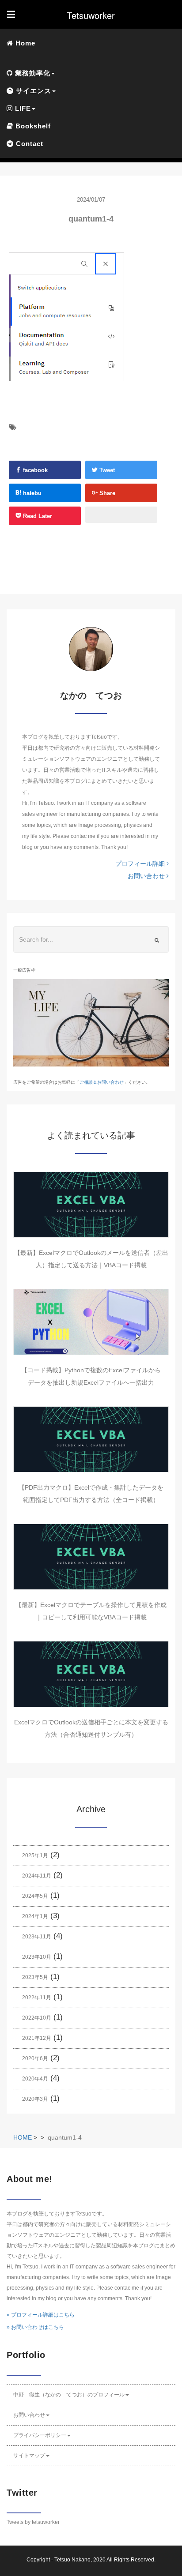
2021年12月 (37, 2038)
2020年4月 (35, 2079)
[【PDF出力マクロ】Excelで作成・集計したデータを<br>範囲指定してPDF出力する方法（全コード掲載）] (91, 1439)
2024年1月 (35, 1916)
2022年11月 (37, 1998)
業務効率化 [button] (32, 73)
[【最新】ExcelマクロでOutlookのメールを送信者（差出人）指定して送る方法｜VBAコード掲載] (91, 1205)
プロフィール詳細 (141, 864)
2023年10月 (37, 1957)
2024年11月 (37, 1876)
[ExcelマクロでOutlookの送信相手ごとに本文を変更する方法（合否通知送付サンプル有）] (91, 1674)
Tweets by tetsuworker (33, 2522)
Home (24, 43)
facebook (34, 470)
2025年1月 (35, 1855)
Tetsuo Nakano (72, 2560)
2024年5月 (35, 1896)
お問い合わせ (147, 876)
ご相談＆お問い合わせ (102, 1082)
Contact (28, 144)
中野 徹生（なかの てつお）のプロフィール (69, 2395)
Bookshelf (32, 126)
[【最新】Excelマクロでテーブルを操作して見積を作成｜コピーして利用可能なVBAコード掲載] (91, 1557)
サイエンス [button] (32, 91)
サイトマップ (29, 2456)
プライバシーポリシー (40, 2435)
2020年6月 (35, 2058)
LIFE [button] (22, 108)
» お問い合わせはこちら (35, 2327)
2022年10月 (37, 2018)
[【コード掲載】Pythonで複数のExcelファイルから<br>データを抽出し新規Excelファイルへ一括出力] (91, 1322)
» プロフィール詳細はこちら (41, 2315)
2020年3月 (35, 2099)
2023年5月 (35, 1977)
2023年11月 (37, 1937)
